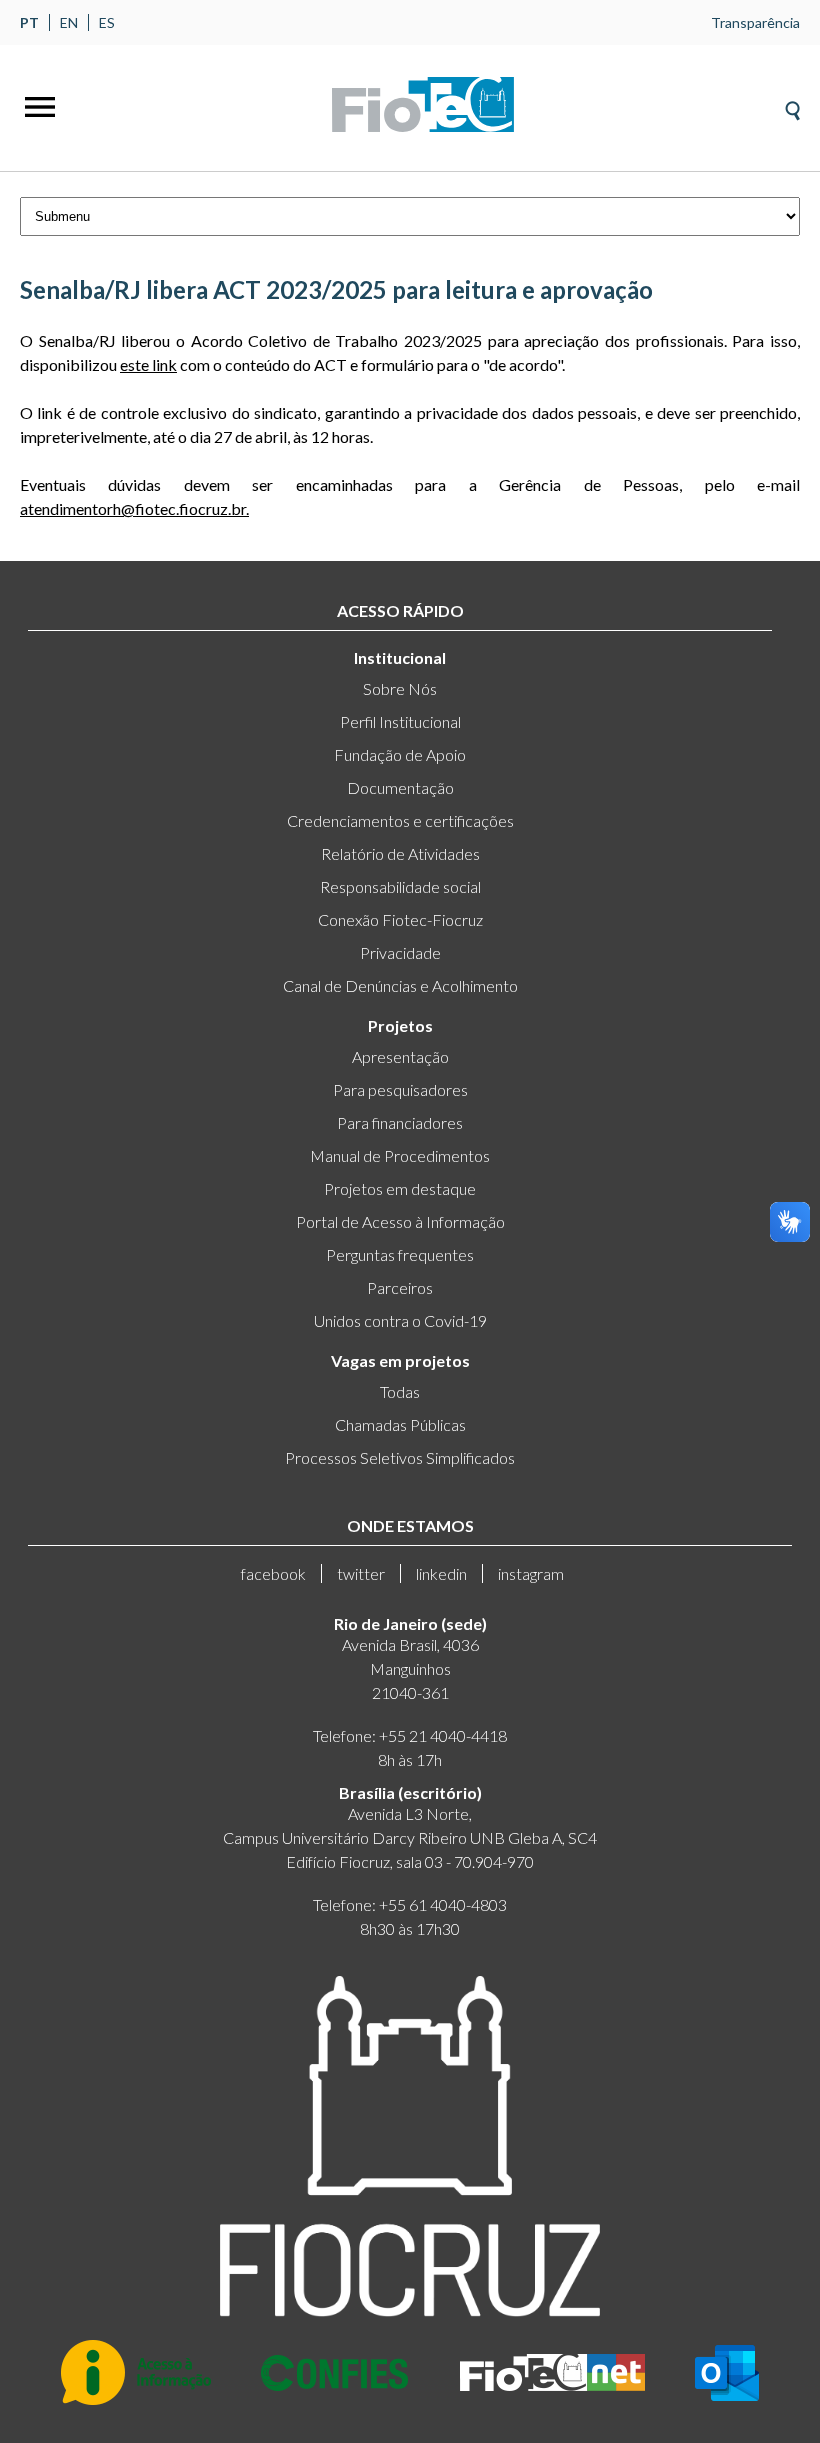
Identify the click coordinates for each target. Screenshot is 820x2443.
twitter (361, 1573)
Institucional (400, 657)
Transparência (755, 22)
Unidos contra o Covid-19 (400, 1320)
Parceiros (400, 1287)
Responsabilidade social (400, 886)
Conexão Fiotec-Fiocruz (400, 919)
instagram (531, 1573)
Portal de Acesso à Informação (400, 1221)
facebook (273, 1573)
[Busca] (792, 104)
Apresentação (400, 1056)
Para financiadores (400, 1122)
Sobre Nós (400, 688)
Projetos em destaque (400, 1188)
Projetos (400, 1025)
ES (107, 22)
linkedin (441, 1573)
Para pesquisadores (400, 1089)
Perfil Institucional (400, 721)
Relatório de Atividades (400, 853)
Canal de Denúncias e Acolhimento (400, 985)
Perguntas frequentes (400, 1254)
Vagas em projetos (400, 1360)
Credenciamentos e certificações (400, 820)
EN (69, 22)
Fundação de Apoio (400, 754)
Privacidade (400, 952)
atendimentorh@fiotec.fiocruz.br (133, 508)
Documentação (400, 787)
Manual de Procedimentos (400, 1155)
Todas (400, 1391)
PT (29, 22)
